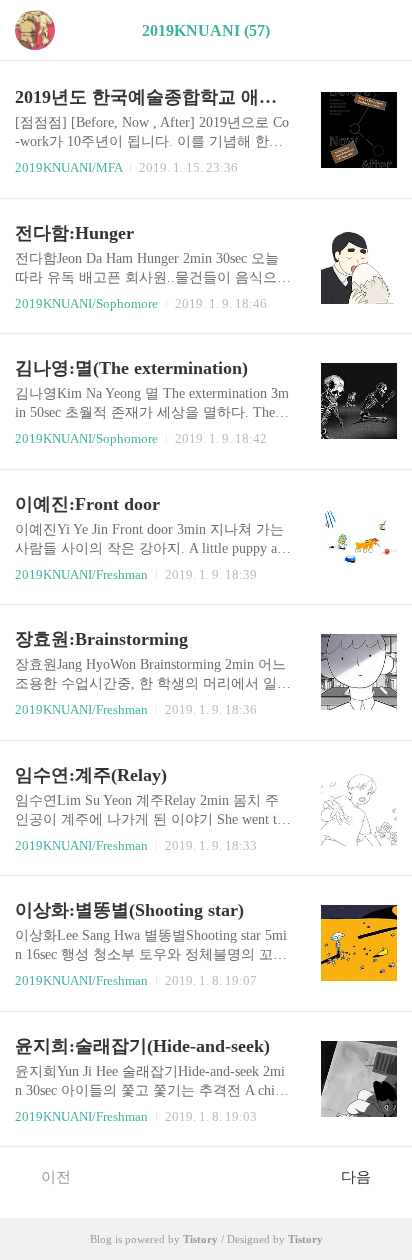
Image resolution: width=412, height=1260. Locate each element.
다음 (356, 1177)
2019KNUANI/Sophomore (86, 303)
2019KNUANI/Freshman (81, 574)
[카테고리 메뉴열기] (377, 30)
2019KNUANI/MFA (68, 167)
